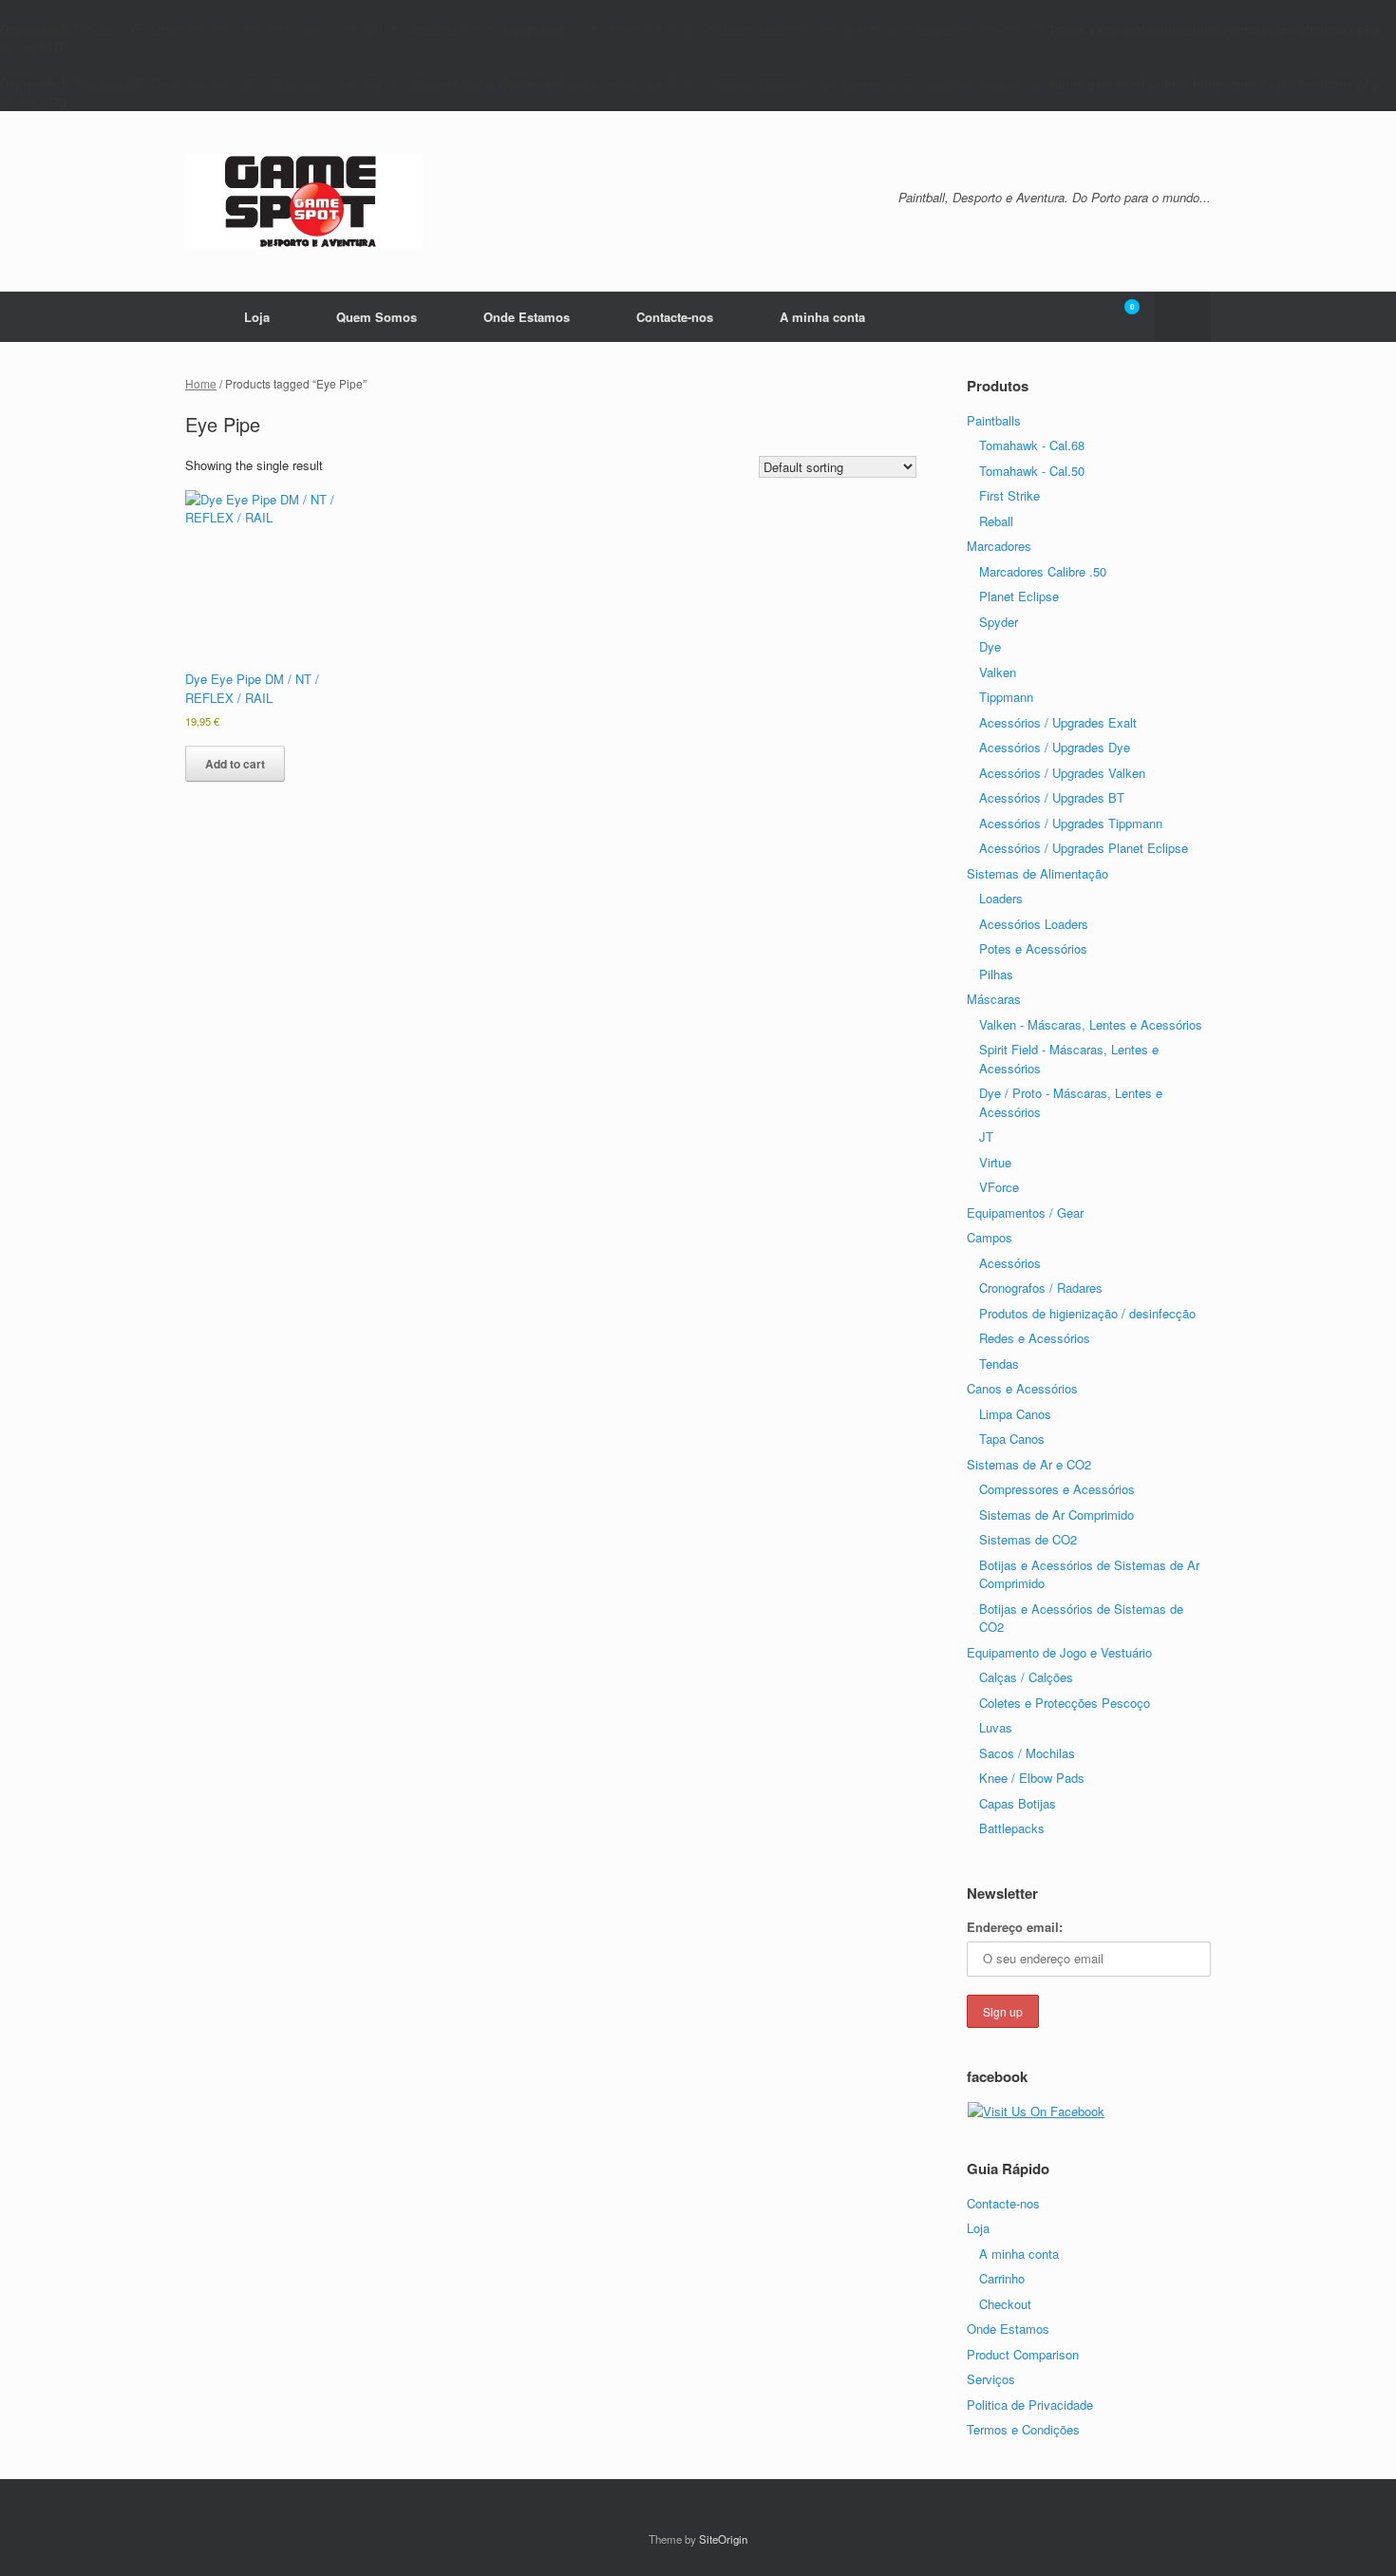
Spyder (999, 622)
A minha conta (822, 317)
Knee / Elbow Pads (1032, 1778)
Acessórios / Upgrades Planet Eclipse (1084, 848)
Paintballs (994, 420)
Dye (990, 646)
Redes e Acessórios (1035, 1338)
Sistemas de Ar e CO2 (1029, 1464)
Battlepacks (1012, 1828)
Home (201, 383)
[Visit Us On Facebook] (1036, 2111)
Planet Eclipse (1019, 596)
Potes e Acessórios (1033, 948)
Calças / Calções (1026, 1677)
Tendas (999, 1364)
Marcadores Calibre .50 (1043, 571)
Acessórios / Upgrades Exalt (1058, 722)
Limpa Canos (1015, 1414)
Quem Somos (377, 317)
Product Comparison (1023, 2354)
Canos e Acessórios (1022, 1388)
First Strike (1009, 495)
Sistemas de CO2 (1028, 1539)
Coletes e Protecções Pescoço (1065, 1703)
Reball (996, 521)
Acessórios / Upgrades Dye (1055, 747)
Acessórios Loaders (1034, 924)
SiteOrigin (723, 2539)
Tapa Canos (1012, 1439)
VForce (999, 1187)
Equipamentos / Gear (1025, 1212)
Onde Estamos (527, 317)
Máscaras (994, 999)
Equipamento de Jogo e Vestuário (1059, 1652)
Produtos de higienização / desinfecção (1087, 1313)
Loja (257, 317)
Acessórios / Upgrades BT (1052, 797)
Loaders (1001, 898)
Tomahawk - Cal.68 (1032, 445)
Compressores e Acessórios (1057, 1489)
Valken (998, 672)
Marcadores (999, 546)
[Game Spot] (304, 201)
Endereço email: (1015, 1927)
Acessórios (1010, 1263)
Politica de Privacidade (1030, 2405)
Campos (990, 1237)
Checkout (1005, 2304)
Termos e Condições (1023, 2429)
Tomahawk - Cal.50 (1032, 471)
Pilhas (996, 974)
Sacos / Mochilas (1027, 1753)
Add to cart (235, 764)
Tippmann (1006, 697)
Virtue (995, 1162)
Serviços (991, 2379)
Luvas (996, 1727)
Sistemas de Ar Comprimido (1056, 1515)
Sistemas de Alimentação (1038, 873)
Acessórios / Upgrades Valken (1062, 773)
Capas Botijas (1018, 1803)
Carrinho (1002, 2278)
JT (986, 1136)
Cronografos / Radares (1041, 1288)
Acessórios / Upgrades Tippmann (1071, 823)
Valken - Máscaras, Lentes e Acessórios (1091, 1024)
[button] (1183, 317)
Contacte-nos (675, 317)
